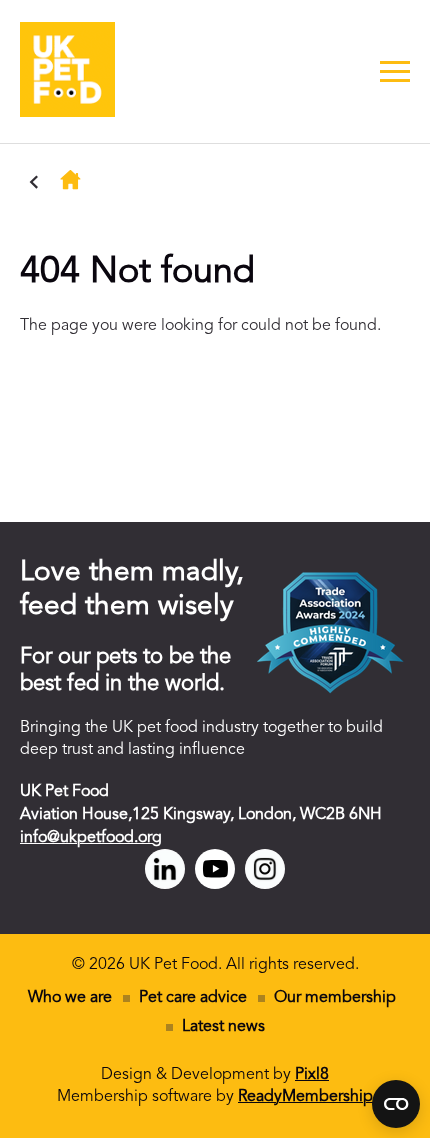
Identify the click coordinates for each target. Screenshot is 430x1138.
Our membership (335, 998)
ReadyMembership (305, 1097)
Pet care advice (193, 998)
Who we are (70, 998)
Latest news (223, 1027)
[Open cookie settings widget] (396, 1104)
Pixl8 (312, 1075)
